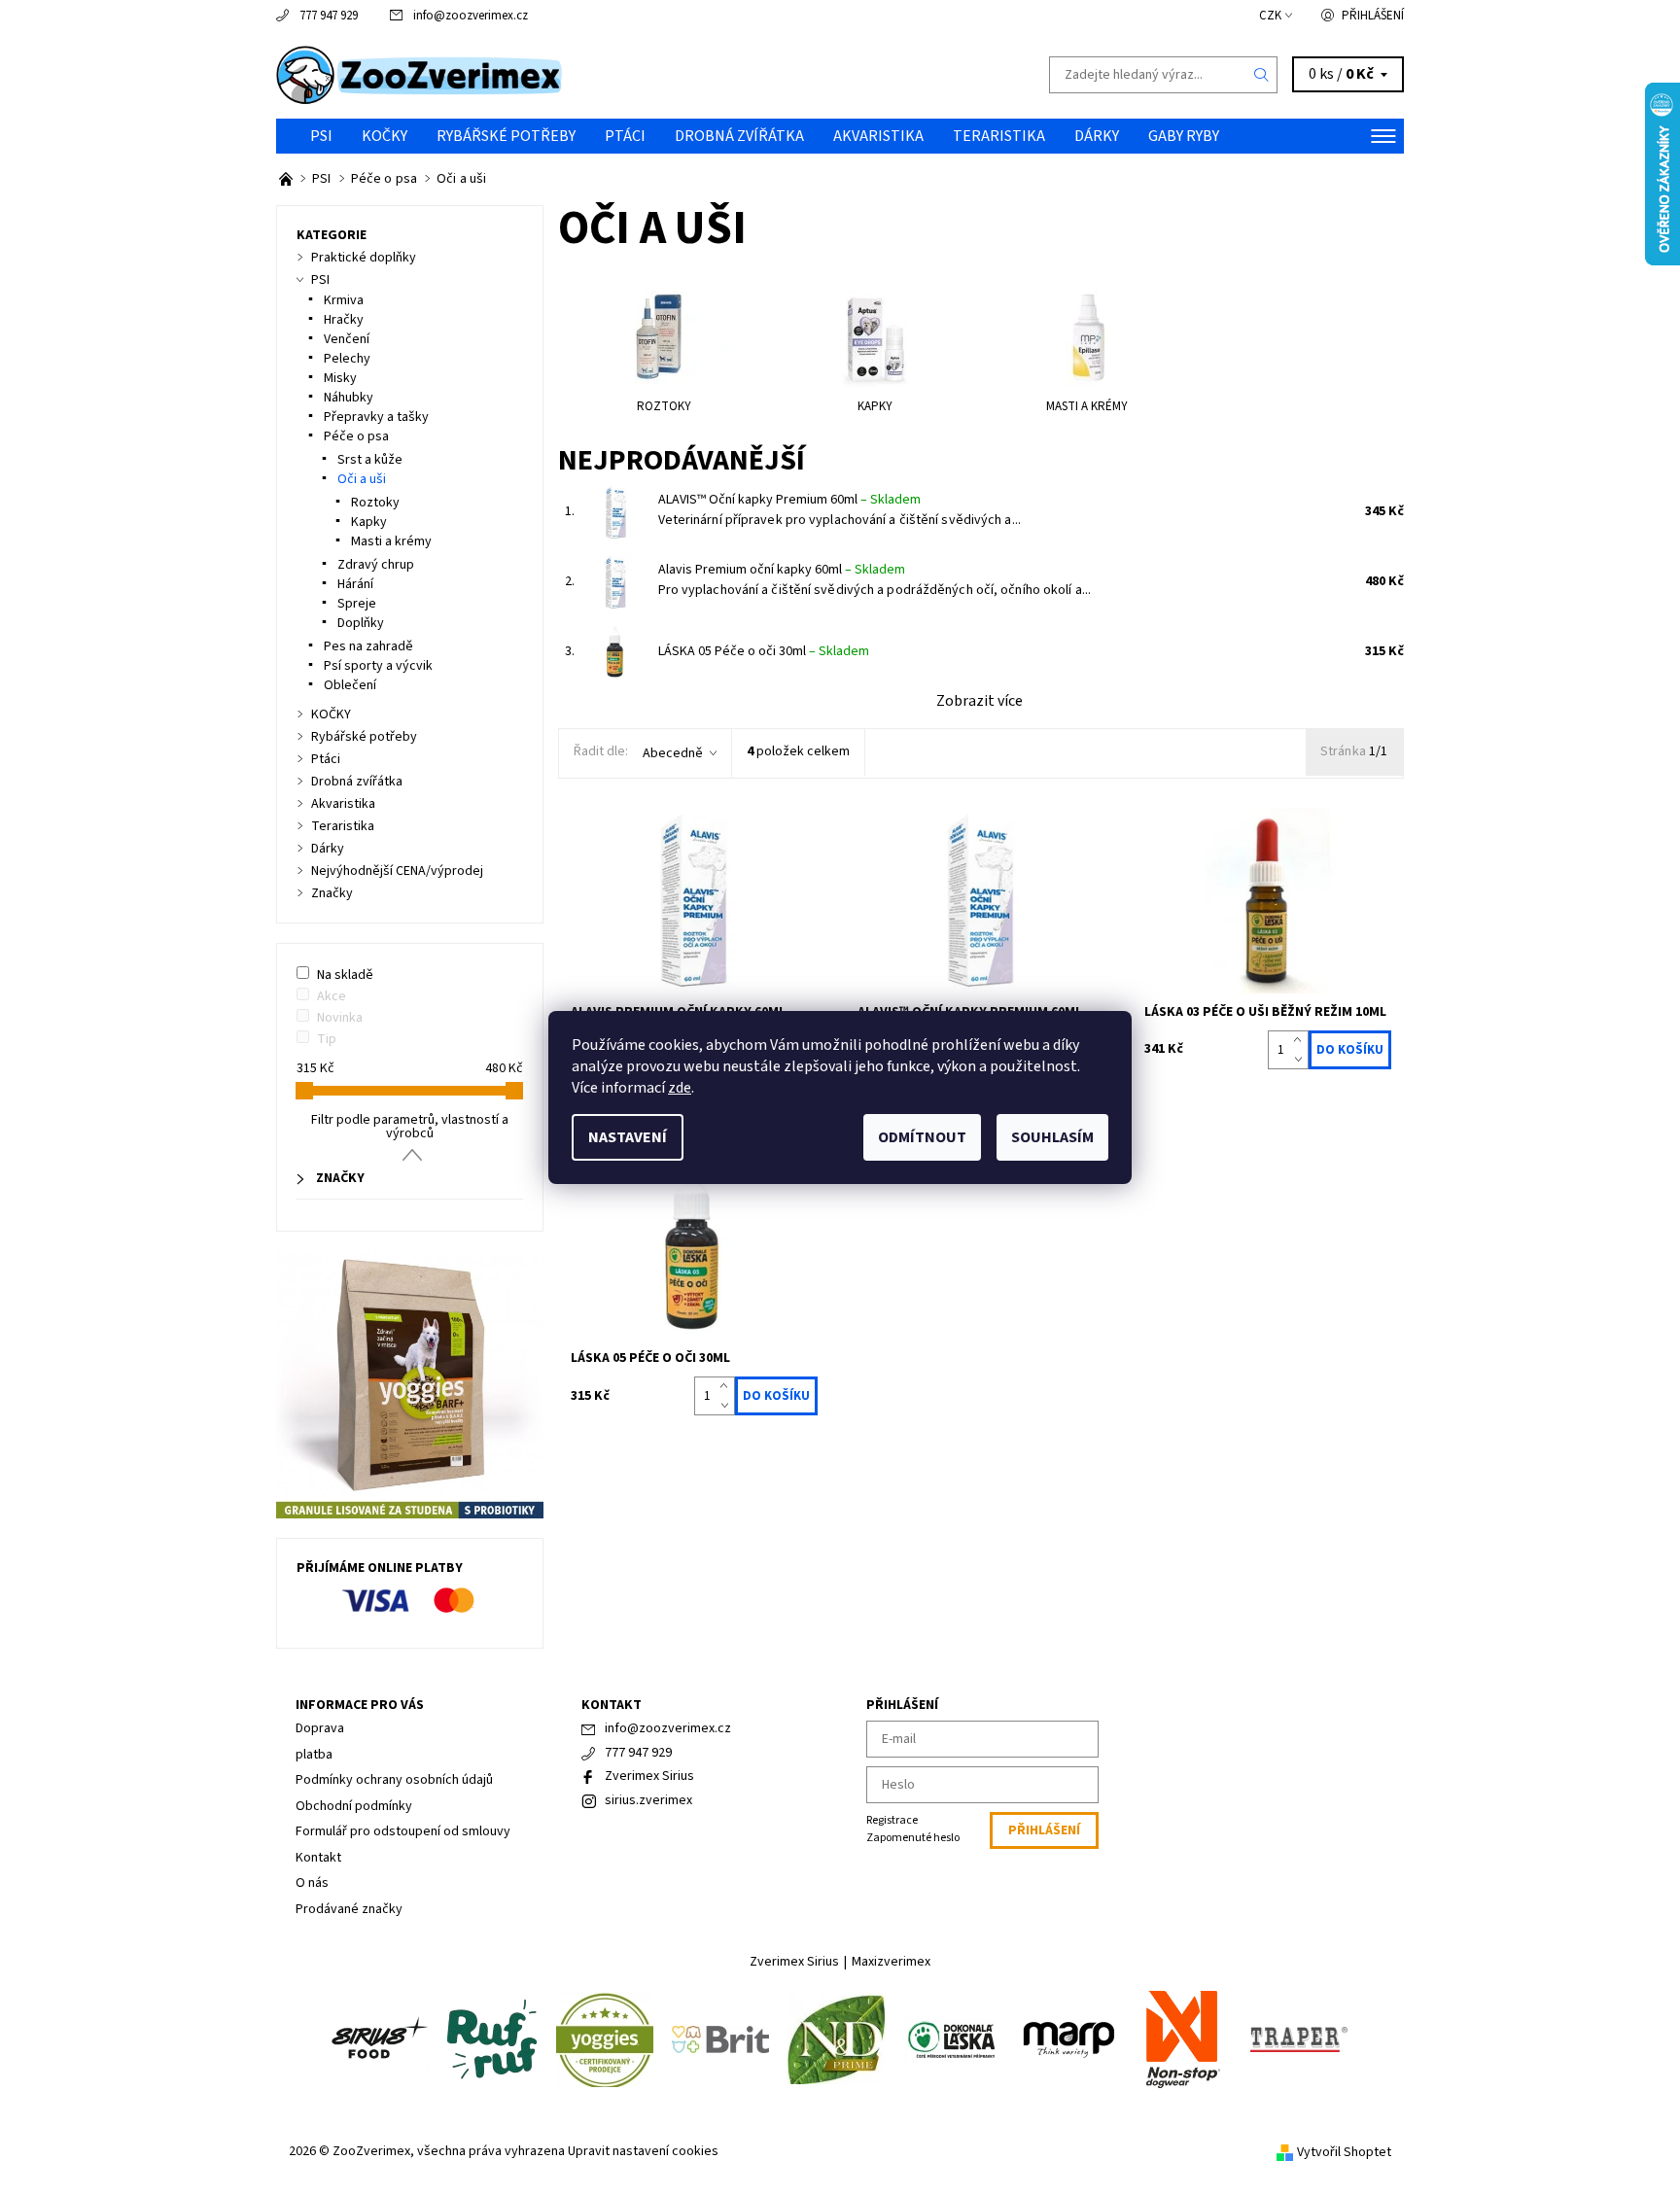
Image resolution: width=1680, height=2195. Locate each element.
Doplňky (361, 623)
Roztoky (375, 503)
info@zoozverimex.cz (471, 16)
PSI (321, 136)
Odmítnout (922, 1137)
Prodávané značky (349, 1909)
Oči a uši (362, 479)
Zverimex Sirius (649, 1776)
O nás (312, 1883)
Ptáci (625, 136)
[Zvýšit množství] (1301, 1040)
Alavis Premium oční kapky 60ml (782, 570)
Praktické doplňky (364, 258)
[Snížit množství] (1301, 1060)
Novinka (340, 1018)
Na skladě (345, 975)
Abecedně (673, 753)
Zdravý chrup (376, 565)
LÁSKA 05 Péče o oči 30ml (764, 651)
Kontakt (318, 1858)
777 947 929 (329, 16)
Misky (340, 378)
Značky (332, 893)
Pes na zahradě (368, 646)
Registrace (892, 1820)
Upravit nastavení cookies (643, 2151)
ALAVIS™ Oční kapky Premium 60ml (789, 500)
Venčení (347, 339)
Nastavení (628, 1137)
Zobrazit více (980, 701)
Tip (327, 1039)
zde (680, 1088)
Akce (332, 996)
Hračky (344, 320)
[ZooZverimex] (420, 74)
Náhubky (349, 398)
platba (314, 1755)
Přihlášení (1373, 16)
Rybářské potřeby (506, 136)
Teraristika (999, 136)
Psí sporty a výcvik (378, 666)
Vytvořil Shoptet (1344, 2152)
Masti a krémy (391, 541)
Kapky (369, 522)
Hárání (355, 584)
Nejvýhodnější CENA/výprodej (397, 871)
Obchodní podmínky (354, 1806)
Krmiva (344, 300)
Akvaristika (878, 136)
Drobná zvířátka (739, 136)
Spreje (357, 604)
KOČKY (385, 136)
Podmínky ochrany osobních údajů (394, 1780)
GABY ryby (1184, 136)
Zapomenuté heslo (913, 1838)
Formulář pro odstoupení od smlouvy (403, 1831)
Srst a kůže (370, 460)
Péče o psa (356, 436)
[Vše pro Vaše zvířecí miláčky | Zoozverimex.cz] (287, 179)
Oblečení (350, 685)
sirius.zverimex (648, 1800)
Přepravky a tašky (376, 417)
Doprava (320, 1728)
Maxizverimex (891, 1962)
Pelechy (347, 359)
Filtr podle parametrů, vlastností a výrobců (410, 1127)
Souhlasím (1052, 1137)
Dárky (1097, 136)
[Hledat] (1262, 75)
